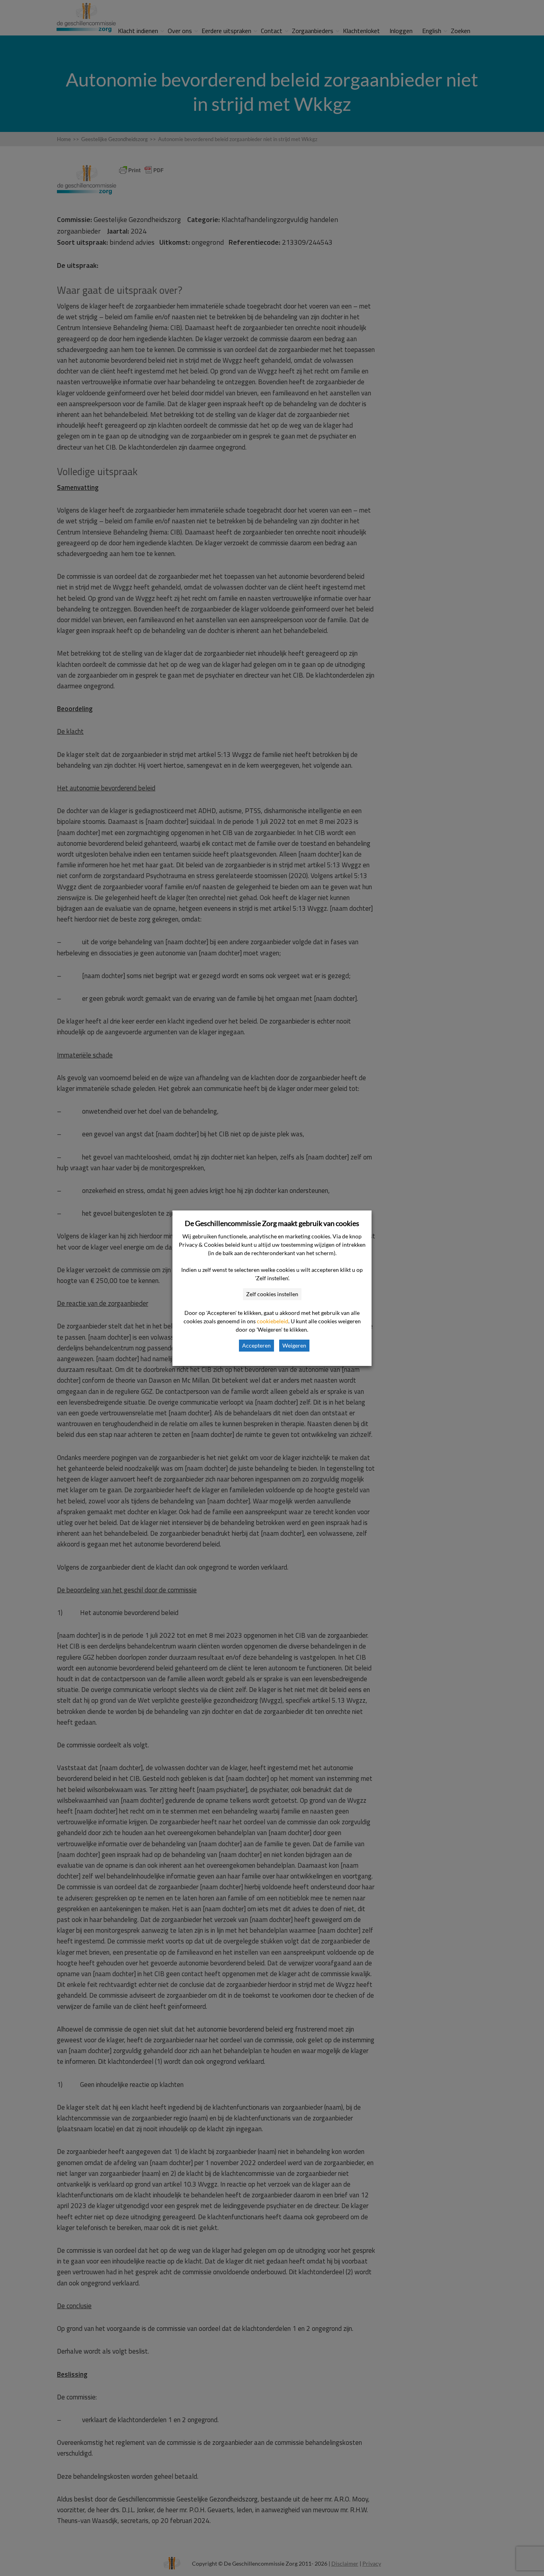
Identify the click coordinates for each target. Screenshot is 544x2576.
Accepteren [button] (256, 1345)
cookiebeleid (273, 1321)
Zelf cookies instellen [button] (272, 1294)
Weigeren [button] (294, 1345)
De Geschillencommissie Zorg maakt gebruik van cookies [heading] (272, 1223)
